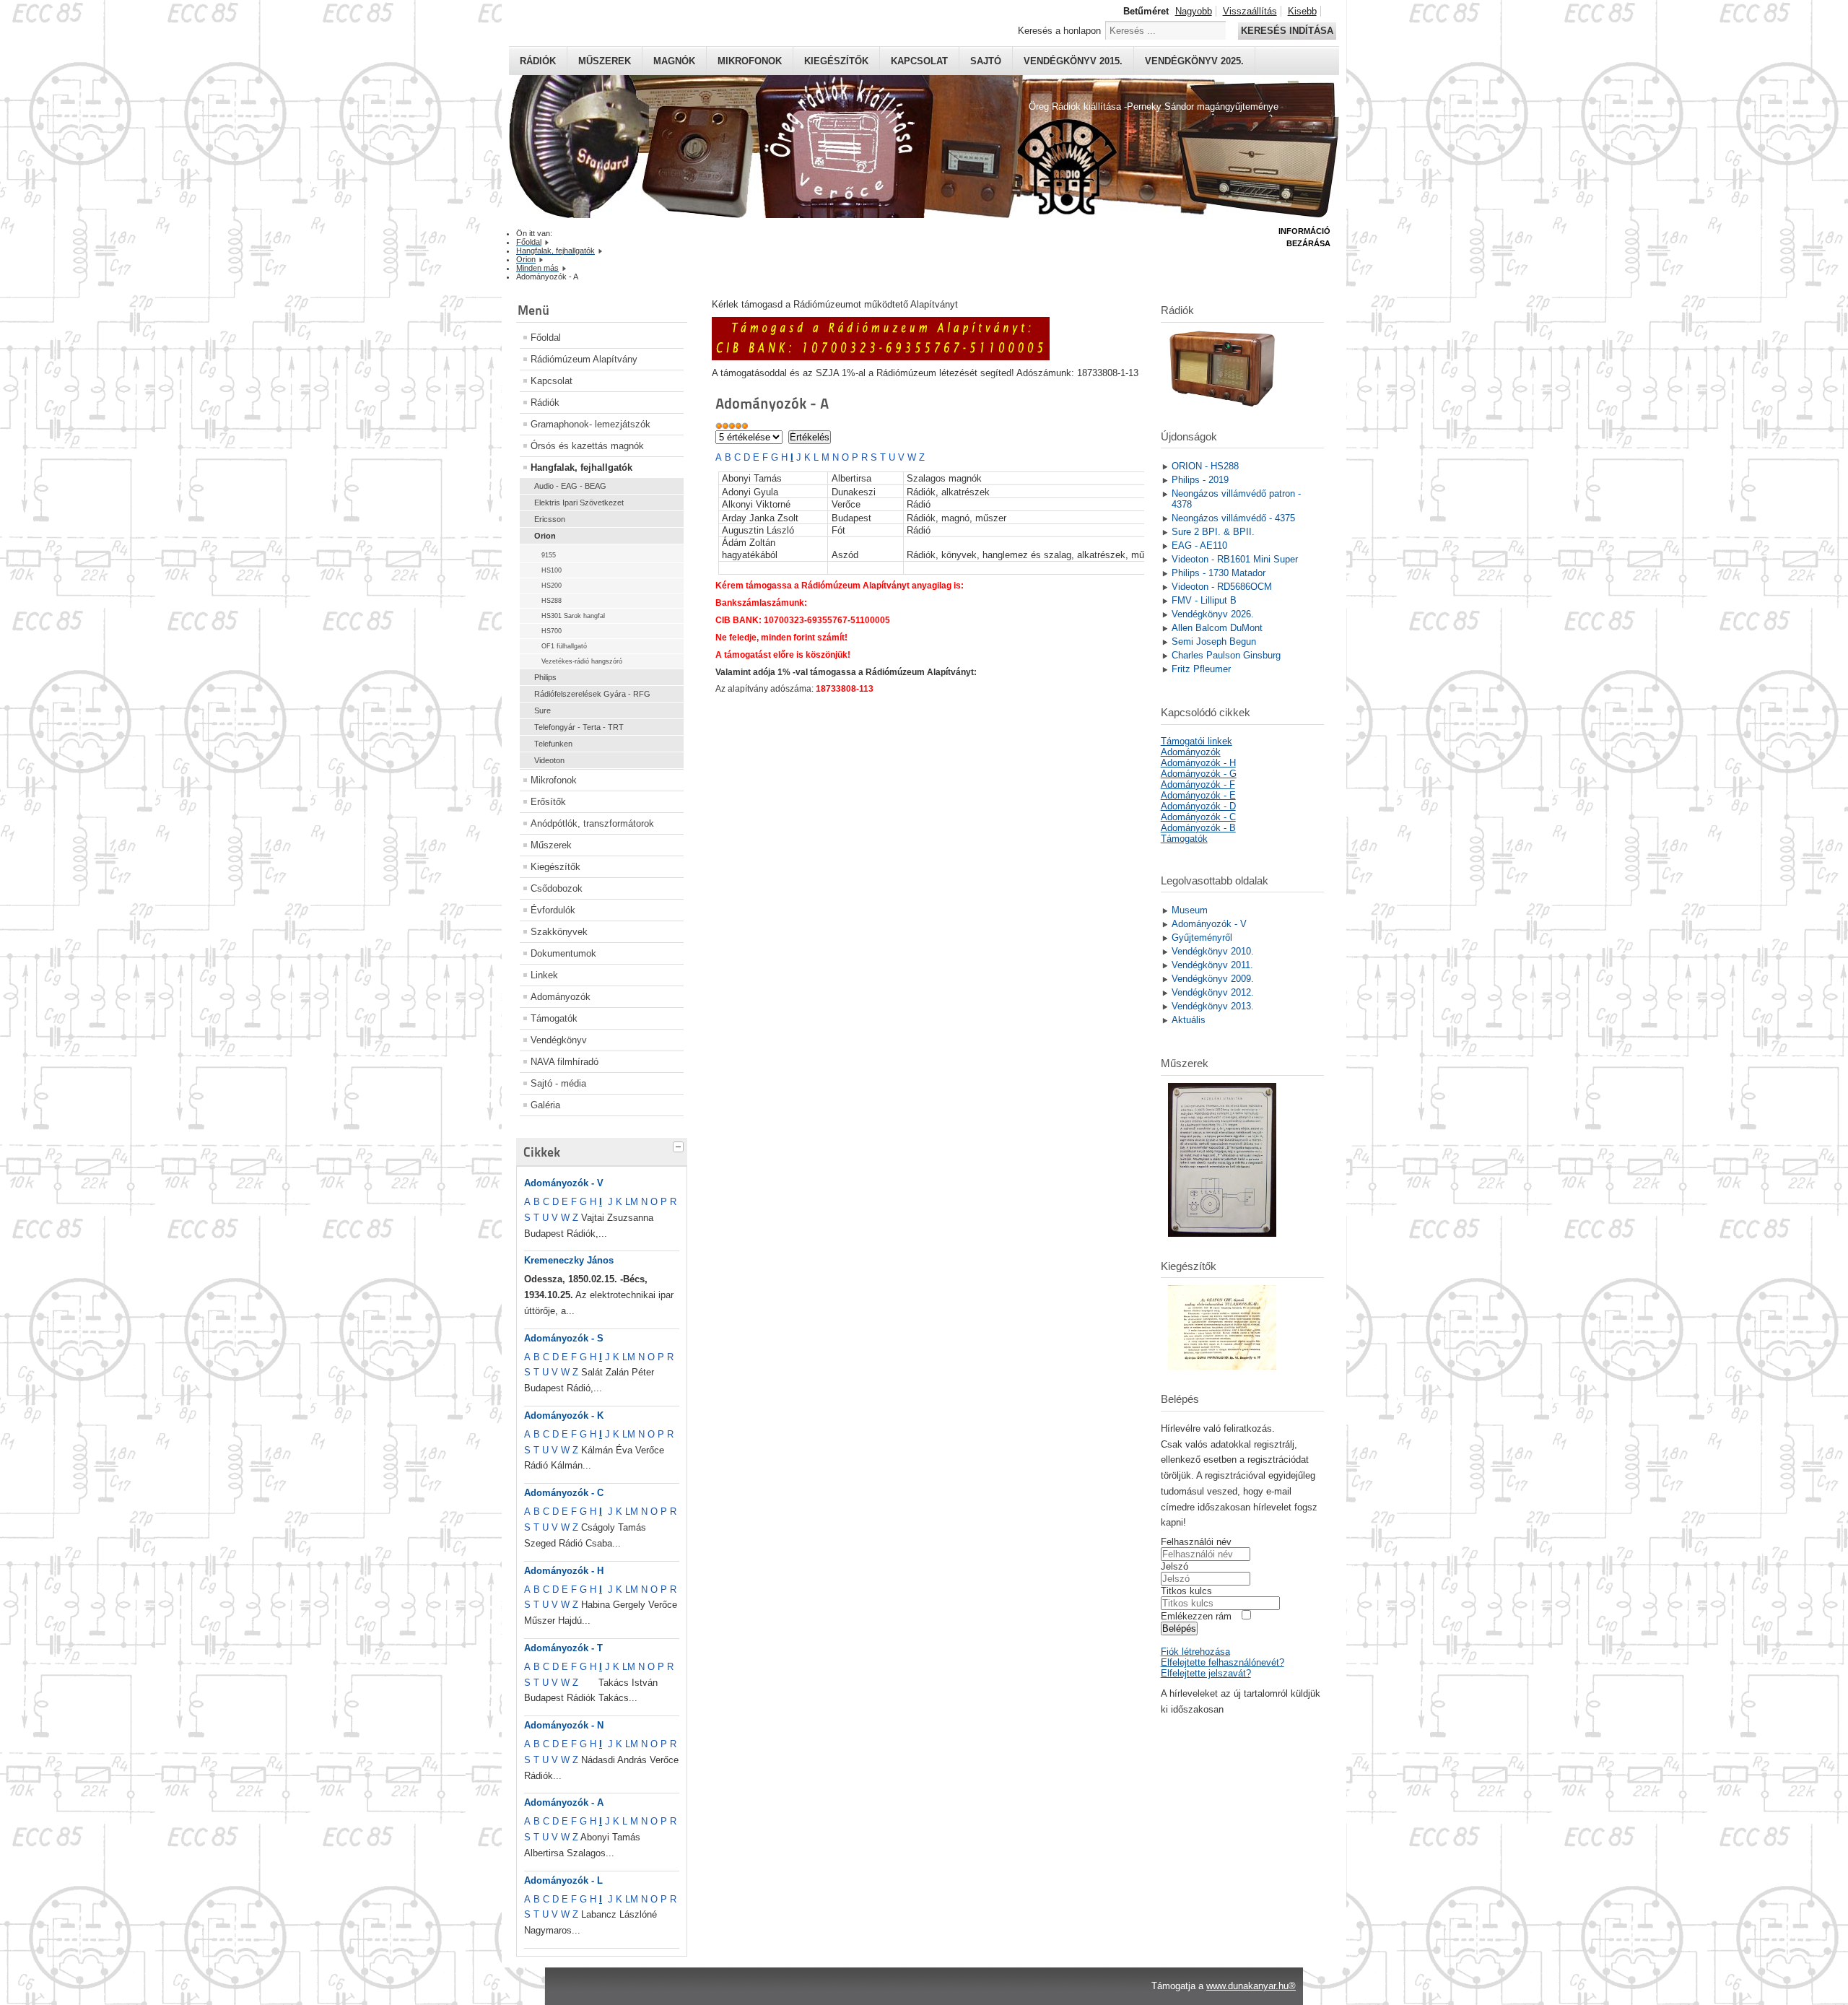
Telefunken (553, 744)
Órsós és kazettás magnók (587, 446)
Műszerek (605, 61)
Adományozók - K (564, 1415)
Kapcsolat (919, 61)
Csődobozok (557, 888)
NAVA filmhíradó (565, 1062)
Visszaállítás (1250, 11)
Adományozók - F (1198, 784)
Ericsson (550, 519)
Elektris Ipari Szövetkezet (579, 503)
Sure (542, 710)
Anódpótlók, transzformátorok (592, 823)
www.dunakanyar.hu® (1251, 1986)
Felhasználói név (1196, 1542)
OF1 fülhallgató (564, 646)
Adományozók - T (563, 1648)
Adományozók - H (564, 1571)
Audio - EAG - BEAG (570, 486)
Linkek (544, 975)
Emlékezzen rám (1196, 1616)
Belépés (1179, 1628)
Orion (545, 536)
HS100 (552, 570)
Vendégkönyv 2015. (1073, 61)
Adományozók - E (1198, 795)
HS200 (552, 586)
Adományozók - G (1199, 774)
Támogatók (554, 1018)
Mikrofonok (750, 61)
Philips (545, 677)
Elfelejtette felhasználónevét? (1222, 1662)
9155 (549, 555)
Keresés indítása (1287, 31)
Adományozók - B (1198, 828)
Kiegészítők (836, 61)
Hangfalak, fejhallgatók (581, 467)
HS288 (552, 601)
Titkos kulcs (1186, 1591)
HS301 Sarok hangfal (573, 616)
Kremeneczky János (569, 1260)
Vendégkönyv (559, 1040)
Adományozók (561, 997)
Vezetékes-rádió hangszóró (582, 661)
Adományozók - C (564, 1493)
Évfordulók (553, 910)
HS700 (552, 631)
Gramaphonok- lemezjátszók (590, 424)
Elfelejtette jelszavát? (1206, 1673)
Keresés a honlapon (1059, 31)
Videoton (549, 760)
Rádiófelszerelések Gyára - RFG (592, 694)
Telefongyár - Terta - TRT (579, 727)
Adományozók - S (564, 1338)
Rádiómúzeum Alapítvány (584, 359)
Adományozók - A (564, 1802)
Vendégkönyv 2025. (1194, 61)
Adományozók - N (564, 1725)
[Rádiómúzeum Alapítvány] (881, 357)
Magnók (674, 61)
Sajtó (986, 61)
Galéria (545, 1105)
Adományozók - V (564, 1183)
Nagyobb (1194, 11)
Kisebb (1302, 11)
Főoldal (546, 338)
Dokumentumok (563, 953)
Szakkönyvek (559, 932)
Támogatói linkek (1197, 741)
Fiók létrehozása (1195, 1652)
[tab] (680, 1145)
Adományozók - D (1198, 806)
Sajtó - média (558, 1083)
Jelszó (1174, 1566)
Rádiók (538, 61)
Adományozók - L (563, 1880)
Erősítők (548, 802)
